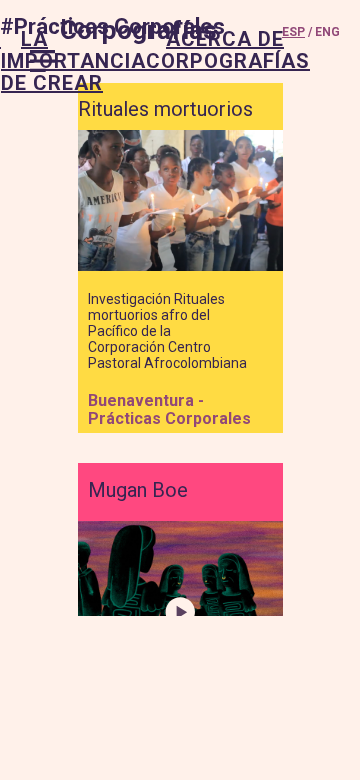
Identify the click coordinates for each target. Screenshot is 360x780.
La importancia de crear (73, 61)
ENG (327, 32)
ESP (293, 32)
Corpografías (138, 30)
